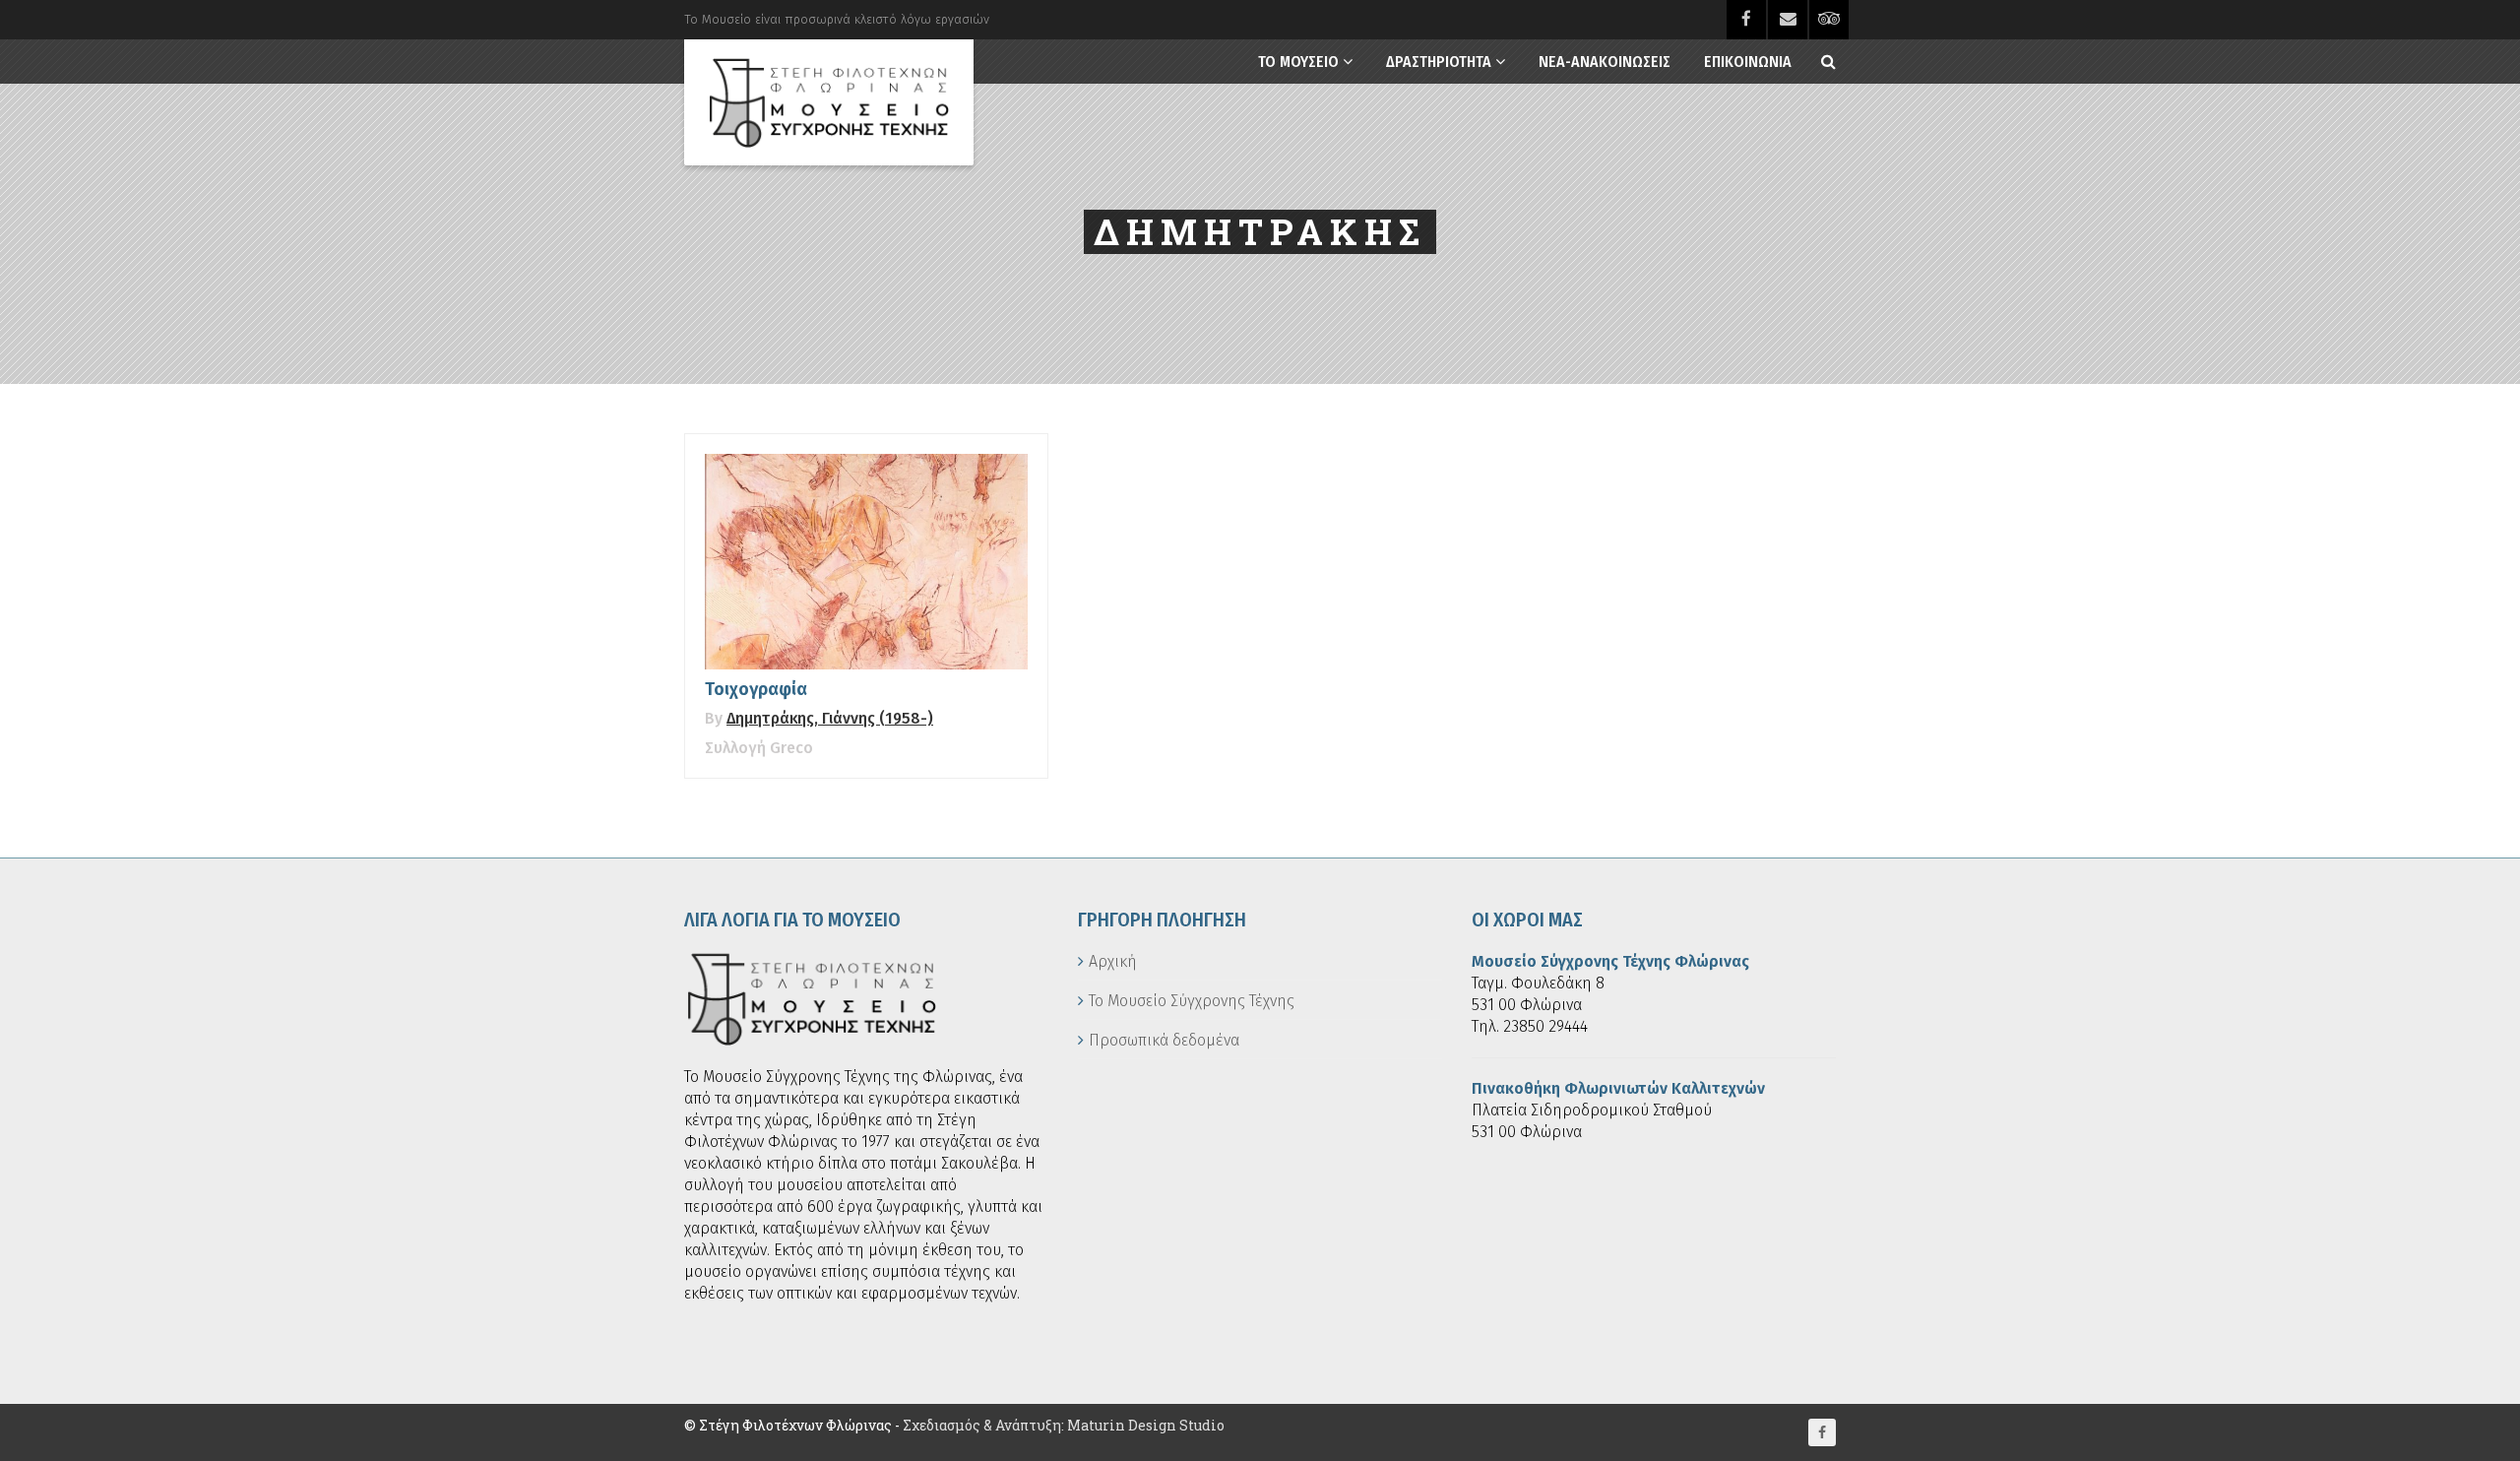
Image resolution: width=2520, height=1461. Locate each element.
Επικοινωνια (1748, 62)
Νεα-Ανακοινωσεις (1605, 62)
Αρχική (1113, 961)
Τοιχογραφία (756, 689)
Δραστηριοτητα (1439, 62)
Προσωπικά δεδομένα (1164, 1040)
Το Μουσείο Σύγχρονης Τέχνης (1192, 1001)
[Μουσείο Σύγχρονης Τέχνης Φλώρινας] (829, 102)
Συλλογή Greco (759, 748)
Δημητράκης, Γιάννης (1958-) (830, 718)
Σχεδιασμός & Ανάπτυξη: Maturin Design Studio (1064, 1425)
